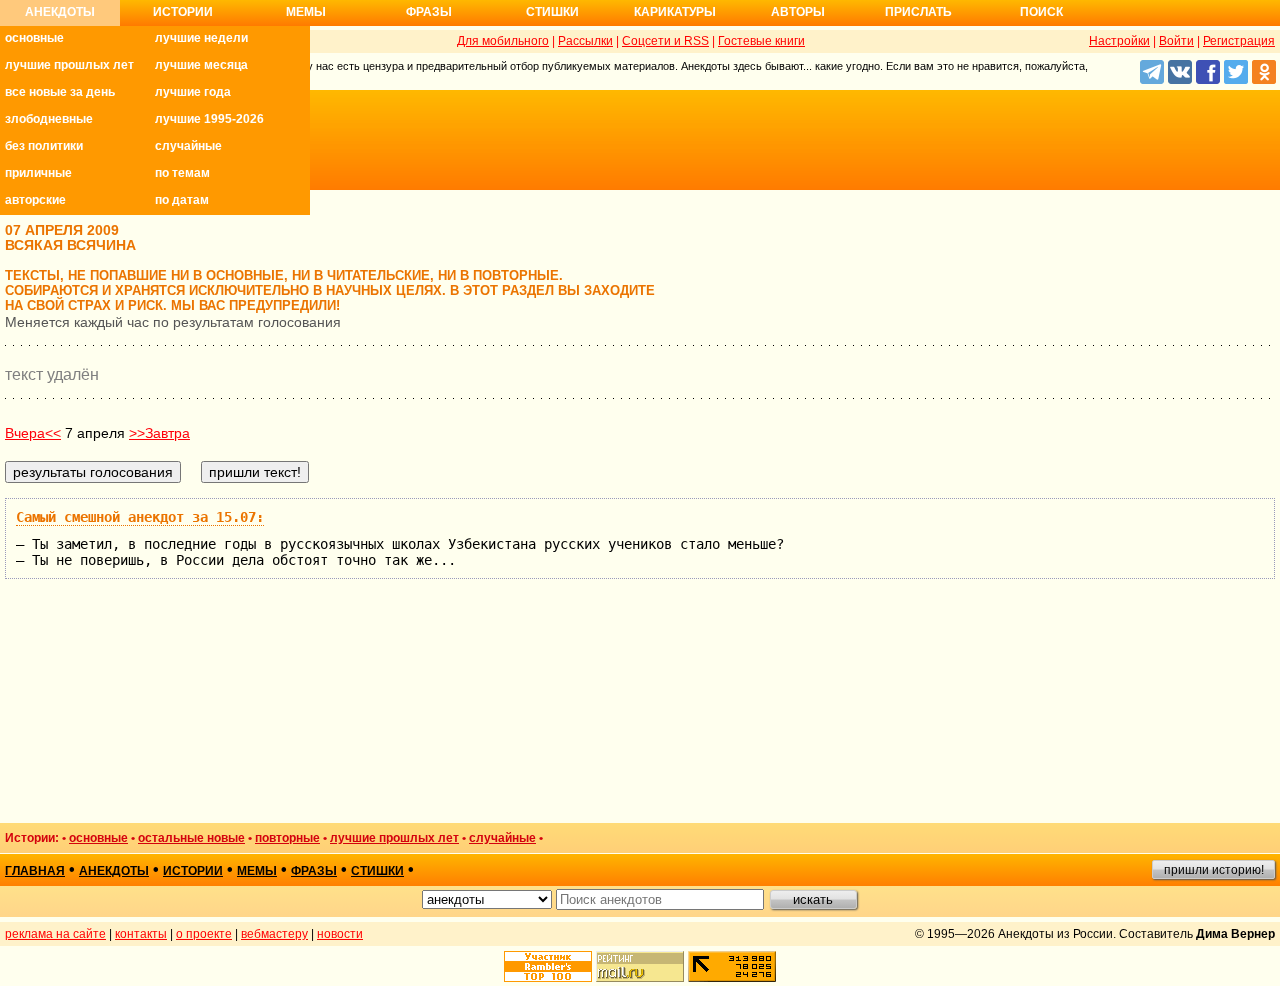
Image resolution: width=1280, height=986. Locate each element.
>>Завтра (159, 433)
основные (34, 38)
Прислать (918, 12)
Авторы (798, 12)
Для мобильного (503, 41)
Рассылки (585, 41)
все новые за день (60, 92)
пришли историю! (1214, 870)
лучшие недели (201, 38)
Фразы (429, 12)
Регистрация (1239, 41)
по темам (182, 173)
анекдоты (114, 871)
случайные (188, 146)
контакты (141, 934)
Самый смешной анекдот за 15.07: (140, 517)
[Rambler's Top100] (548, 966)
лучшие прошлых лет (69, 65)
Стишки (552, 12)
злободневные (49, 119)
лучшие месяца (201, 65)
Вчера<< (33, 433)
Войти (1176, 41)
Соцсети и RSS (665, 41)
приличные (38, 173)
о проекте (204, 934)
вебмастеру (274, 934)
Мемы (306, 12)
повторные (287, 838)
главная (35, 871)
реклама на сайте (55, 934)
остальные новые (191, 838)
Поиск (1041, 12)
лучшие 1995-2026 (209, 119)
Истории (183, 12)
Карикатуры (675, 12)
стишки (377, 871)
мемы (257, 871)
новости (340, 934)
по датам (182, 200)
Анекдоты (60, 12)
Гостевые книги (761, 41)
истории (193, 871)
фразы (314, 871)
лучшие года (193, 92)
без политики (44, 146)
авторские (35, 200)
